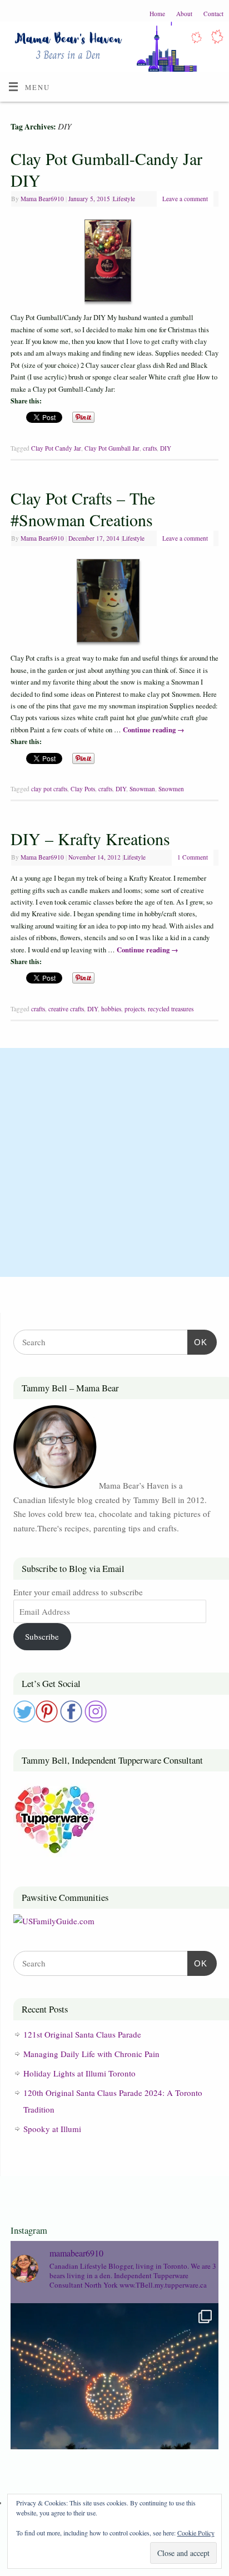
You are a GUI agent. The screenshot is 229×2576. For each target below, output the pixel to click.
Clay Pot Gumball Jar (112, 448)
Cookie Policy (196, 2533)
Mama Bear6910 (42, 199)
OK (197, 1342)
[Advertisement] (114, 1162)
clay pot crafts (49, 789)
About (184, 14)
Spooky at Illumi (52, 2129)
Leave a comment (185, 199)
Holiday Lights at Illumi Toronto (79, 2073)
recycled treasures (171, 1009)
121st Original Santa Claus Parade (82, 2034)
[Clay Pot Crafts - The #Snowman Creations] (115, 603)
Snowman (142, 789)
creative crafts (66, 1009)
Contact (213, 14)
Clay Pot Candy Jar (56, 448)
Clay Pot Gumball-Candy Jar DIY (106, 169)
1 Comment (193, 857)
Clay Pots (83, 789)
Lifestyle (124, 199)
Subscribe (42, 1636)
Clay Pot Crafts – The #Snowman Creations (83, 509)
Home (157, 14)
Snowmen (171, 789)
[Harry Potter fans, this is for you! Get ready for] (114, 2407)
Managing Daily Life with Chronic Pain (91, 2054)
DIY (166, 448)
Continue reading (154, 730)
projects (135, 1009)
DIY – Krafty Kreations (90, 838)
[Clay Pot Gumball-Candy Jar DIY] (114, 263)
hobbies (111, 1009)
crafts (150, 448)
